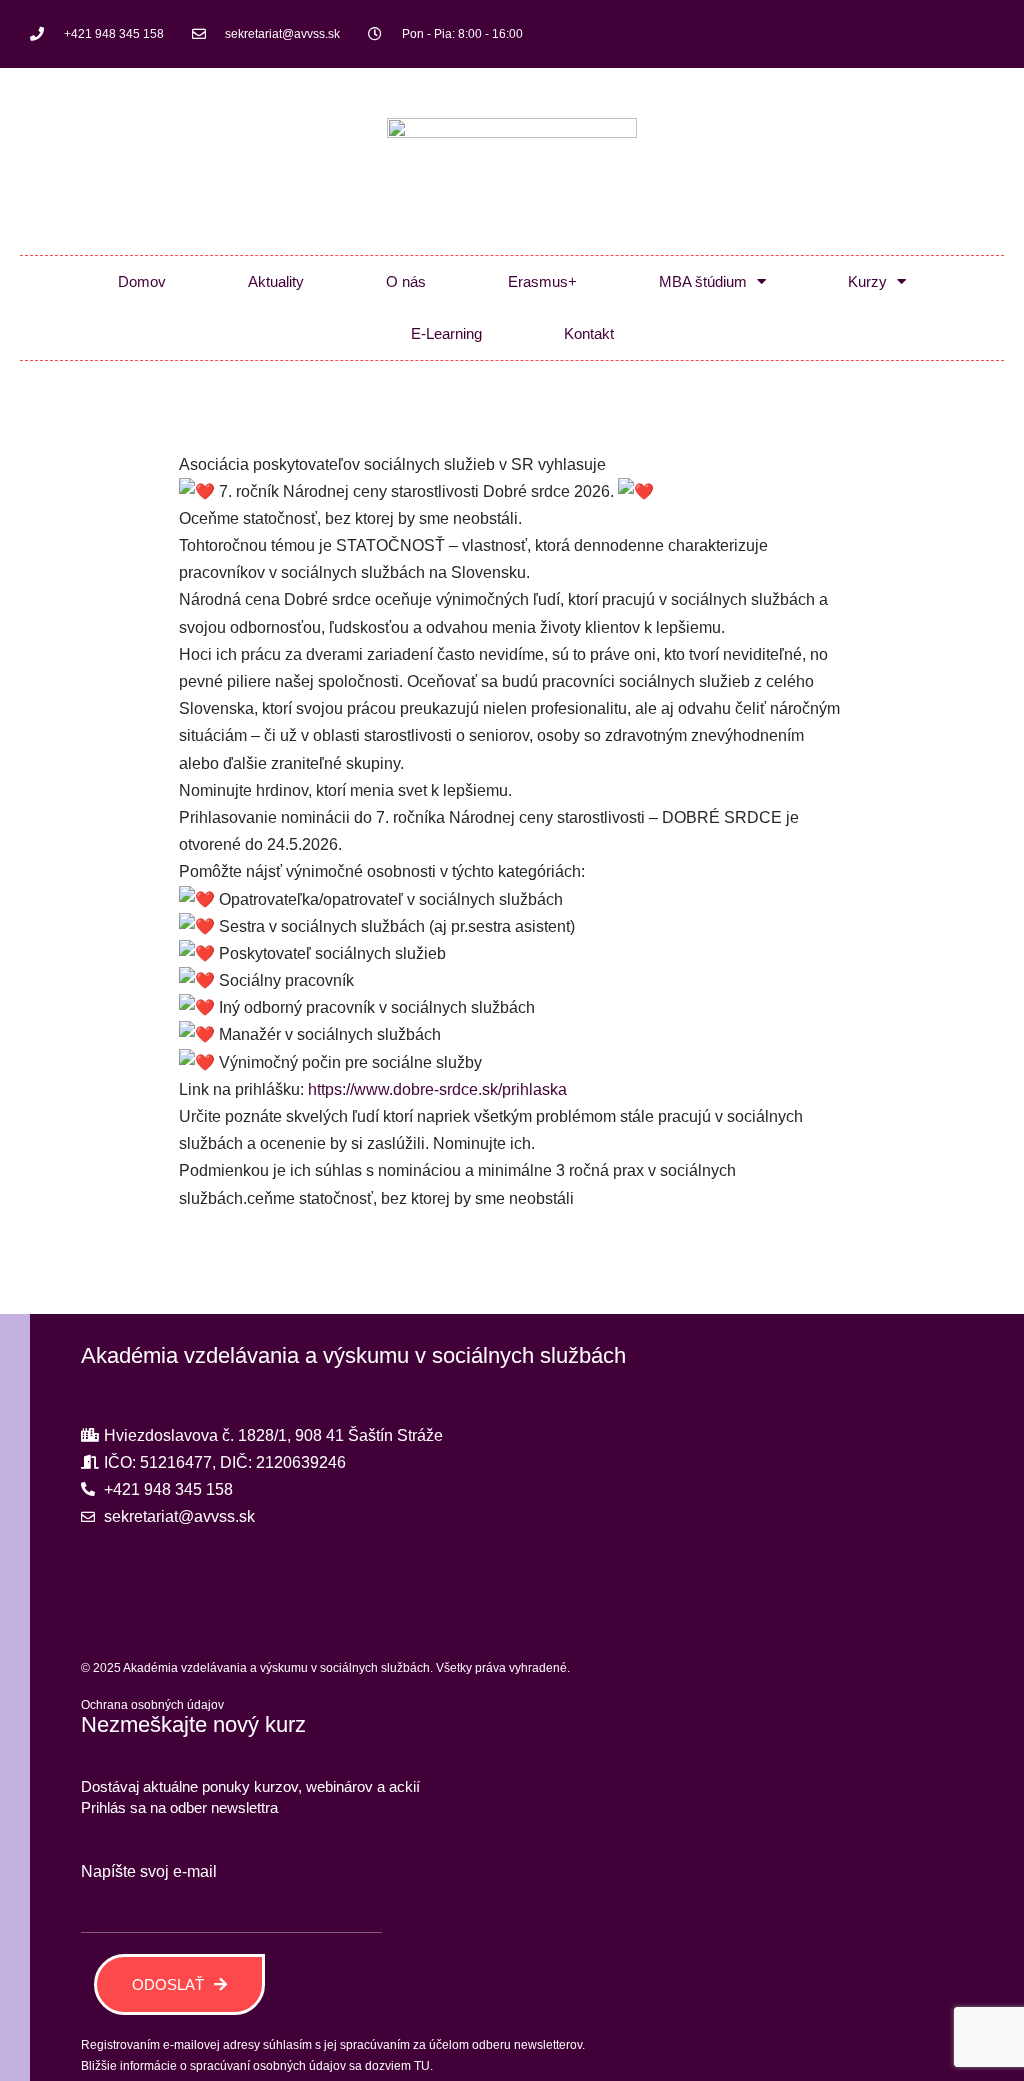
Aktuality (276, 281)
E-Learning (446, 333)
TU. (423, 2066)
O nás (406, 281)
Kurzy (867, 281)
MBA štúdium (703, 281)
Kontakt (589, 333)
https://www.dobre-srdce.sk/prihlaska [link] (437, 1089)
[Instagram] (947, 34)
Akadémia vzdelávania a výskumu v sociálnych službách (353, 1355)
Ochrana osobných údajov (152, 1705)
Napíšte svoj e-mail (149, 1871)
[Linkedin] (980, 34)
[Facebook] (914, 34)
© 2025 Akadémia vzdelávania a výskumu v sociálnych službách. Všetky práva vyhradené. (325, 1668)
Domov (142, 281)
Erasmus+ (542, 281)
